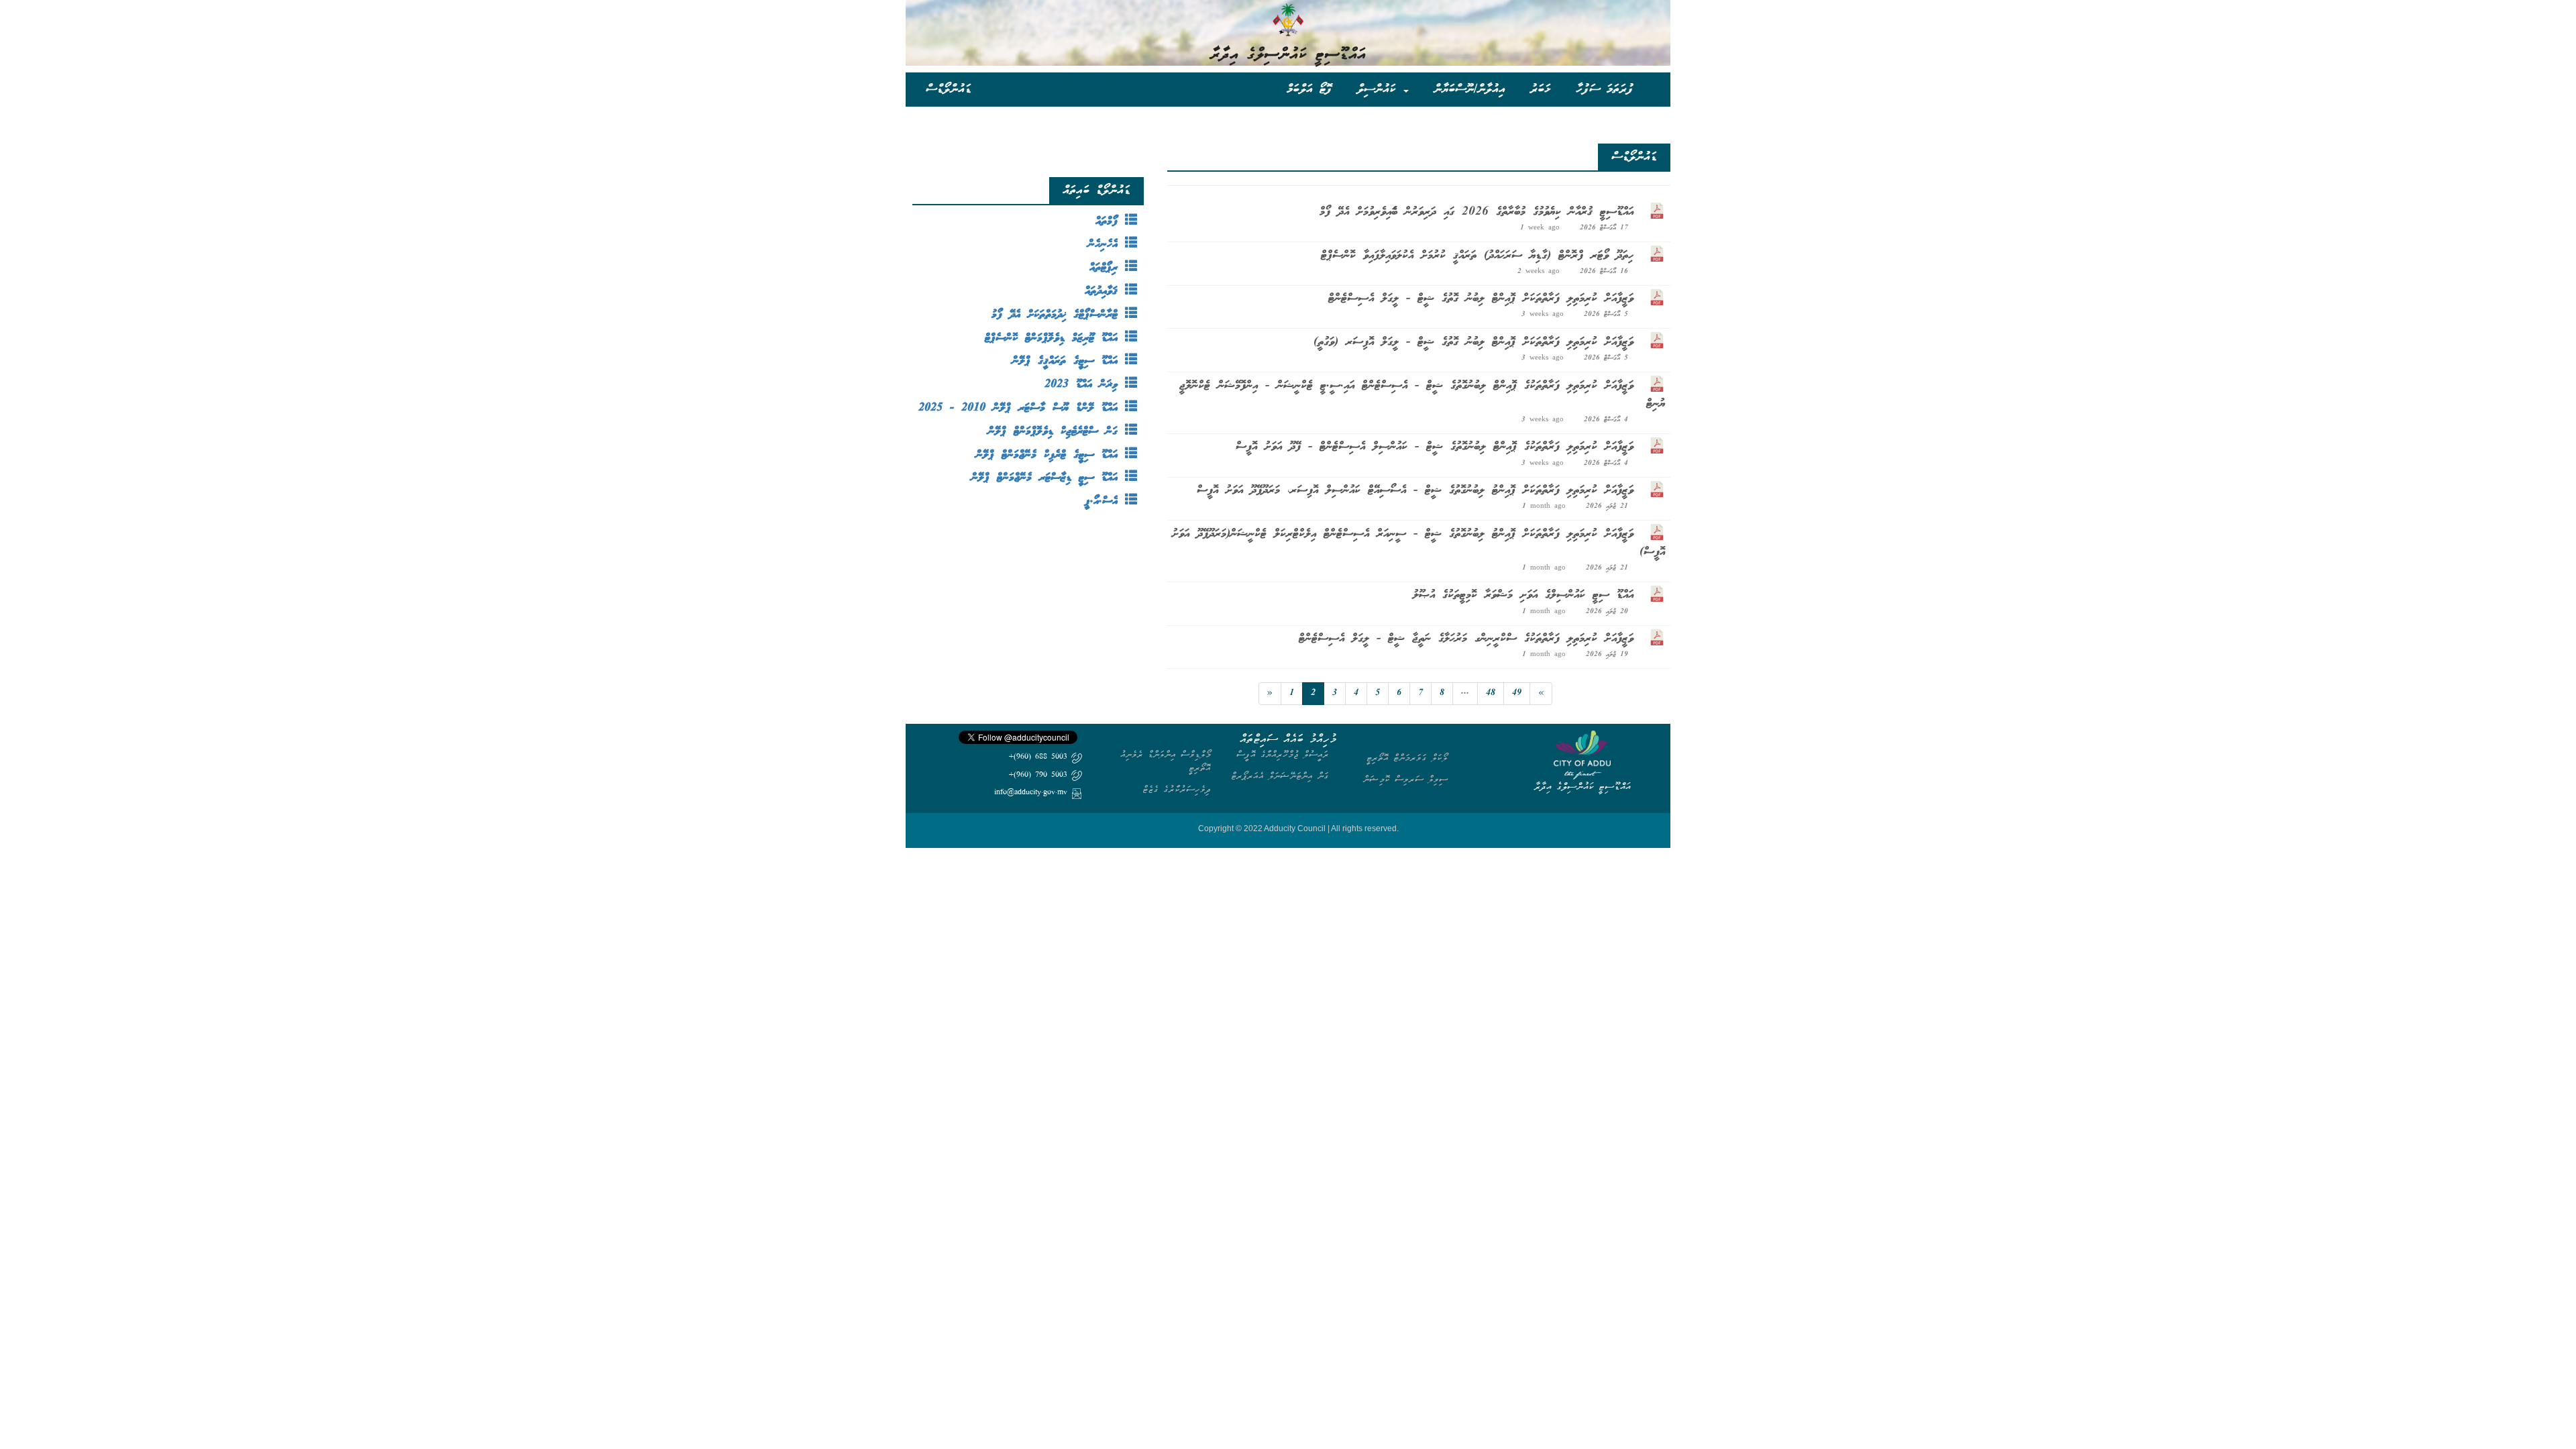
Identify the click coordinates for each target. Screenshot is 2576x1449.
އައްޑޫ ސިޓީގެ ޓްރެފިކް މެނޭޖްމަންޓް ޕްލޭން (1051, 455)
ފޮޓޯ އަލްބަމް (1309, 89)
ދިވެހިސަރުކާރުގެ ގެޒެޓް (1177, 789)
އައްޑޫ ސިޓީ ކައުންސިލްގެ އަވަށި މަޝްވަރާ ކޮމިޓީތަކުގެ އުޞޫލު (1523, 595)
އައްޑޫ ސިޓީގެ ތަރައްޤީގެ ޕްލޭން (1069, 361)
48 (1491, 693)
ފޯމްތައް (1110, 222)
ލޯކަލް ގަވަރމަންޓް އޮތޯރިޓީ (1407, 758)
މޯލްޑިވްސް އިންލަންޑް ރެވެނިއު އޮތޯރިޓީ (1166, 761)
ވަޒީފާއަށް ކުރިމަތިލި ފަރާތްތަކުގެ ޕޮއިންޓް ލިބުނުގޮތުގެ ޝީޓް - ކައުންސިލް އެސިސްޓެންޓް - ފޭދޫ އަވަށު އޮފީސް (1435, 447)
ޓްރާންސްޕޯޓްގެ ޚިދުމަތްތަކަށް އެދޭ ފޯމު (1058, 315)
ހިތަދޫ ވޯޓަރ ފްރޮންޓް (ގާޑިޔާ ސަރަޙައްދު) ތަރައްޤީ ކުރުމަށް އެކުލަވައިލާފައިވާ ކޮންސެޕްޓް (1477, 256)
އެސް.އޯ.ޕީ (1105, 501)
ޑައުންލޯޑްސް (949, 89)
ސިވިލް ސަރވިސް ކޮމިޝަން (1405, 779)
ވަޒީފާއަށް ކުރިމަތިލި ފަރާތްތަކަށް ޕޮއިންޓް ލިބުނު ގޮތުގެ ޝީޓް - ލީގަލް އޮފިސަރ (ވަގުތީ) (1473, 342)
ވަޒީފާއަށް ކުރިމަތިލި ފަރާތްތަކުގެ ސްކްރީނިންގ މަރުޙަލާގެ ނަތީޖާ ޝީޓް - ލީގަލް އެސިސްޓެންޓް (1466, 639)
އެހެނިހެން (1107, 245)
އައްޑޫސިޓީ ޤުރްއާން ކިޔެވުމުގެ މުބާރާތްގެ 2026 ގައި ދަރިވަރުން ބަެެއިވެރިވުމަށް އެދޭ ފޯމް (1477, 212)
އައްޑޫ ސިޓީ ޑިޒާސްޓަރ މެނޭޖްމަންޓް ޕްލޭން (1048, 478)
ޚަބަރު (1541, 89)
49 (1517, 693)
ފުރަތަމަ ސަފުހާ (1605, 89)
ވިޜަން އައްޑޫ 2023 (1085, 385)
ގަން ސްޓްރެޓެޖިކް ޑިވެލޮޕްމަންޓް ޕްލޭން (1057, 432)
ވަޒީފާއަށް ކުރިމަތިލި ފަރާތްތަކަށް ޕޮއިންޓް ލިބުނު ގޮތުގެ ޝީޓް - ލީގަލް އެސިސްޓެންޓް (1481, 299)
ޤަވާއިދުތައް (1105, 291)
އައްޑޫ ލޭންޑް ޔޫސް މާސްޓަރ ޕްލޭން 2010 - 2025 (1022, 408)
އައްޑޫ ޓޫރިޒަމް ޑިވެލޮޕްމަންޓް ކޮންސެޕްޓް (1055, 338)
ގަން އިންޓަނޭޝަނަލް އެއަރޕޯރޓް (1280, 776)
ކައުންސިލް (1380, 89)
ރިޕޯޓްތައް (1107, 268)
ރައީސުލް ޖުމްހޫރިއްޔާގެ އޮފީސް (1283, 754)
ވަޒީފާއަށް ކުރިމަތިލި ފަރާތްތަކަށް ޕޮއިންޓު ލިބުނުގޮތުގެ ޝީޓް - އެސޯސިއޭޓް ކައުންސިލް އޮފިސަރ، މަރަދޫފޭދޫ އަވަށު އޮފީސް (1415, 490)
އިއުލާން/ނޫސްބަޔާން (1469, 89)
